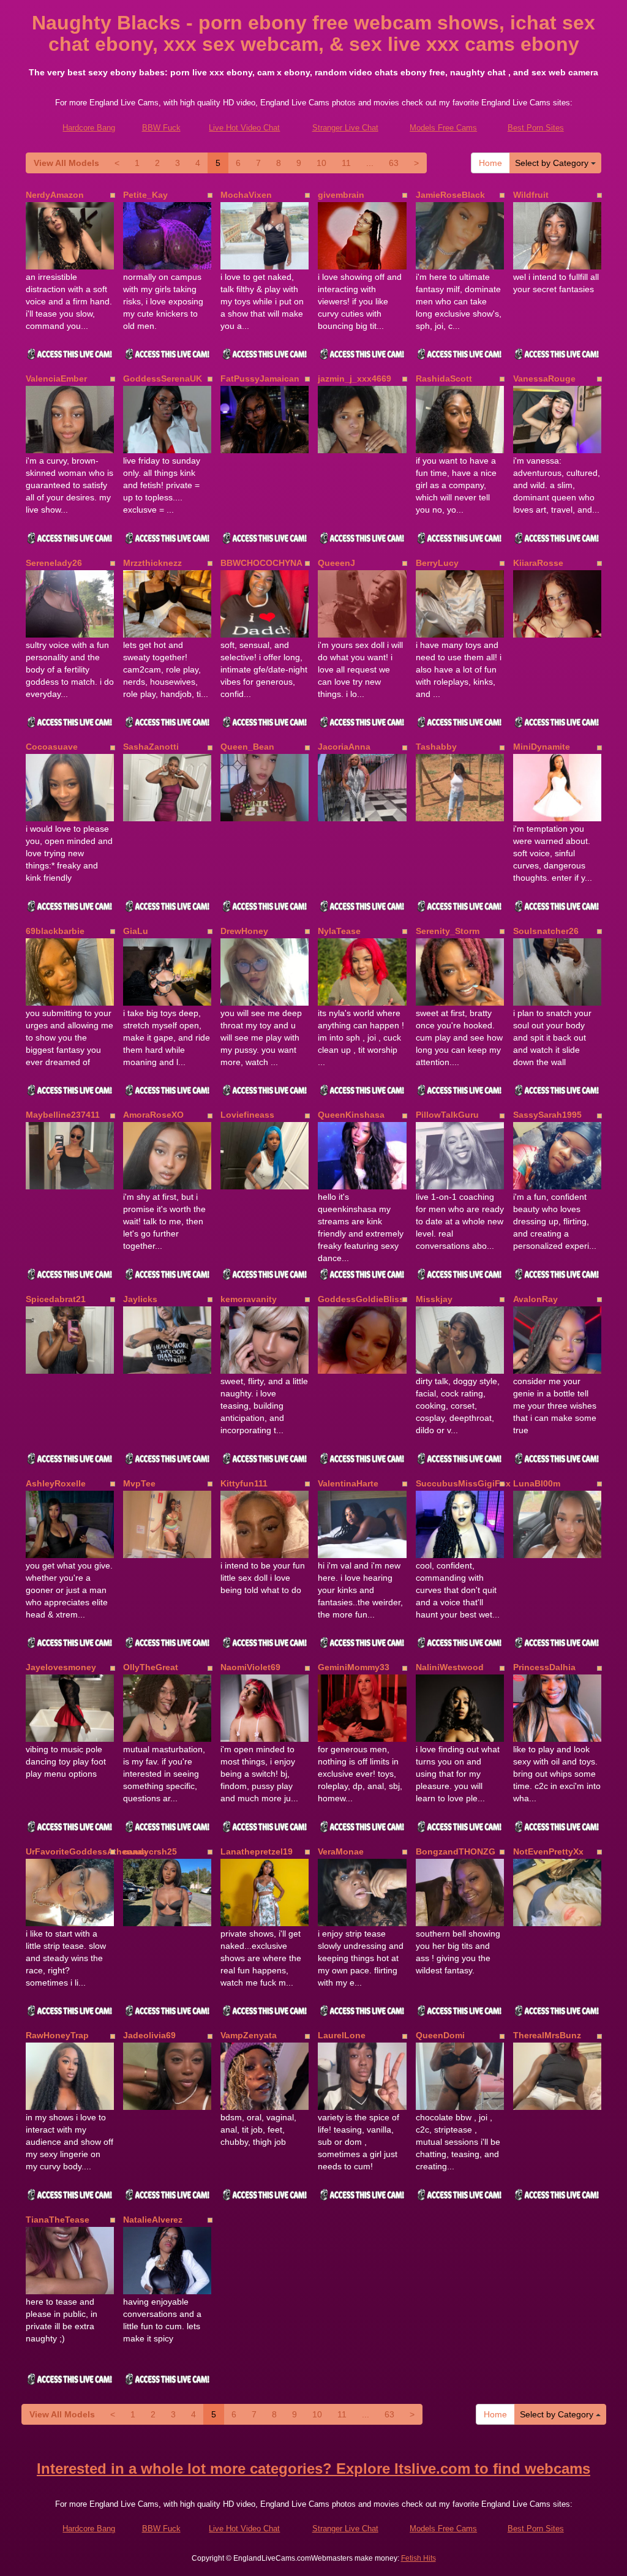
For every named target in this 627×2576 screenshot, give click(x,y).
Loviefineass (247, 1115)
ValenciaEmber (56, 378)
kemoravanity (249, 1299)
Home (490, 163)
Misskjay (434, 1299)
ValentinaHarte (348, 1483)
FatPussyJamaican (260, 378)
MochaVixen (246, 195)
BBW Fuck (161, 128)
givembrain (341, 195)
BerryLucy (437, 563)
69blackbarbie (55, 931)
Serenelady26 (54, 563)
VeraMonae (341, 1851)
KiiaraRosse (538, 563)
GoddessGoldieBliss (361, 1299)
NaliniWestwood (450, 1667)
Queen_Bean (247, 747)
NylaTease (339, 931)
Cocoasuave (52, 747)
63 (394, 163)
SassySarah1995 (547, 1115)
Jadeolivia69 (149, 2035)
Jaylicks (140, 1299)
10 (321, 163)
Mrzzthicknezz (152, 563)
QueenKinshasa (351, 1115)
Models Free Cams (443, 128)
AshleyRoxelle (56, 1483)
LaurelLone (342, 2035)
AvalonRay (535, 1299)
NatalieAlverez (153, 2220)
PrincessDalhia (544, 1667)
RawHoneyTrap (57, 2035)
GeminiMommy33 (354, 1667)
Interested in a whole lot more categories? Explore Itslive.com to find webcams (313, 2469)
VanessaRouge (544, 378)
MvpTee (139, 1483)
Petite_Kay (145, 195)
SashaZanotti (151, 747)
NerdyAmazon (55, 195)
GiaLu (136, 931)
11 (346, 163)
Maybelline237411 (63, 1115)
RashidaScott (444, 378)
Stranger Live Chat (345, 128)
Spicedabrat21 (56, 1299)
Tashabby (436, 747)
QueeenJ (336, 563)
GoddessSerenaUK (163, 378)
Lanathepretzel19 (257, 1851)
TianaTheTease (58, 2220)
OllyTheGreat (151, 1667)
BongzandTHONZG (456, 1851)
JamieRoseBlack (450, 195)
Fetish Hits (419, 2558)
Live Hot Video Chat (244, 128)
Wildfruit (531, 195)
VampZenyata (249, 2035)
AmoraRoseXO (153, 1115)
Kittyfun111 (244, 1483)
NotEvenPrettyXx (548, 1851)
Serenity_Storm (448, 931)
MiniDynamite (542, 747)
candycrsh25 (150, 1851)
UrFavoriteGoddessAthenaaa (86, 1851)
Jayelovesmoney (61, 1667)
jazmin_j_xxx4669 (355, 378)
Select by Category (553, 163)
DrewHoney (244, 931)
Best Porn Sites (536, 128)
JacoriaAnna (344, 747)
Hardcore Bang (89, 128)
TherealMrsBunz (547, 2035)
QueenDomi (440, 2035)
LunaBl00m (537, 1483)
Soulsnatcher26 (546, 931)
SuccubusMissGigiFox (463, 1483)
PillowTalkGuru (447, 1115)
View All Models (66, 163)
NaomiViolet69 (250, 1667)
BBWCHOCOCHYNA (261, 563)
